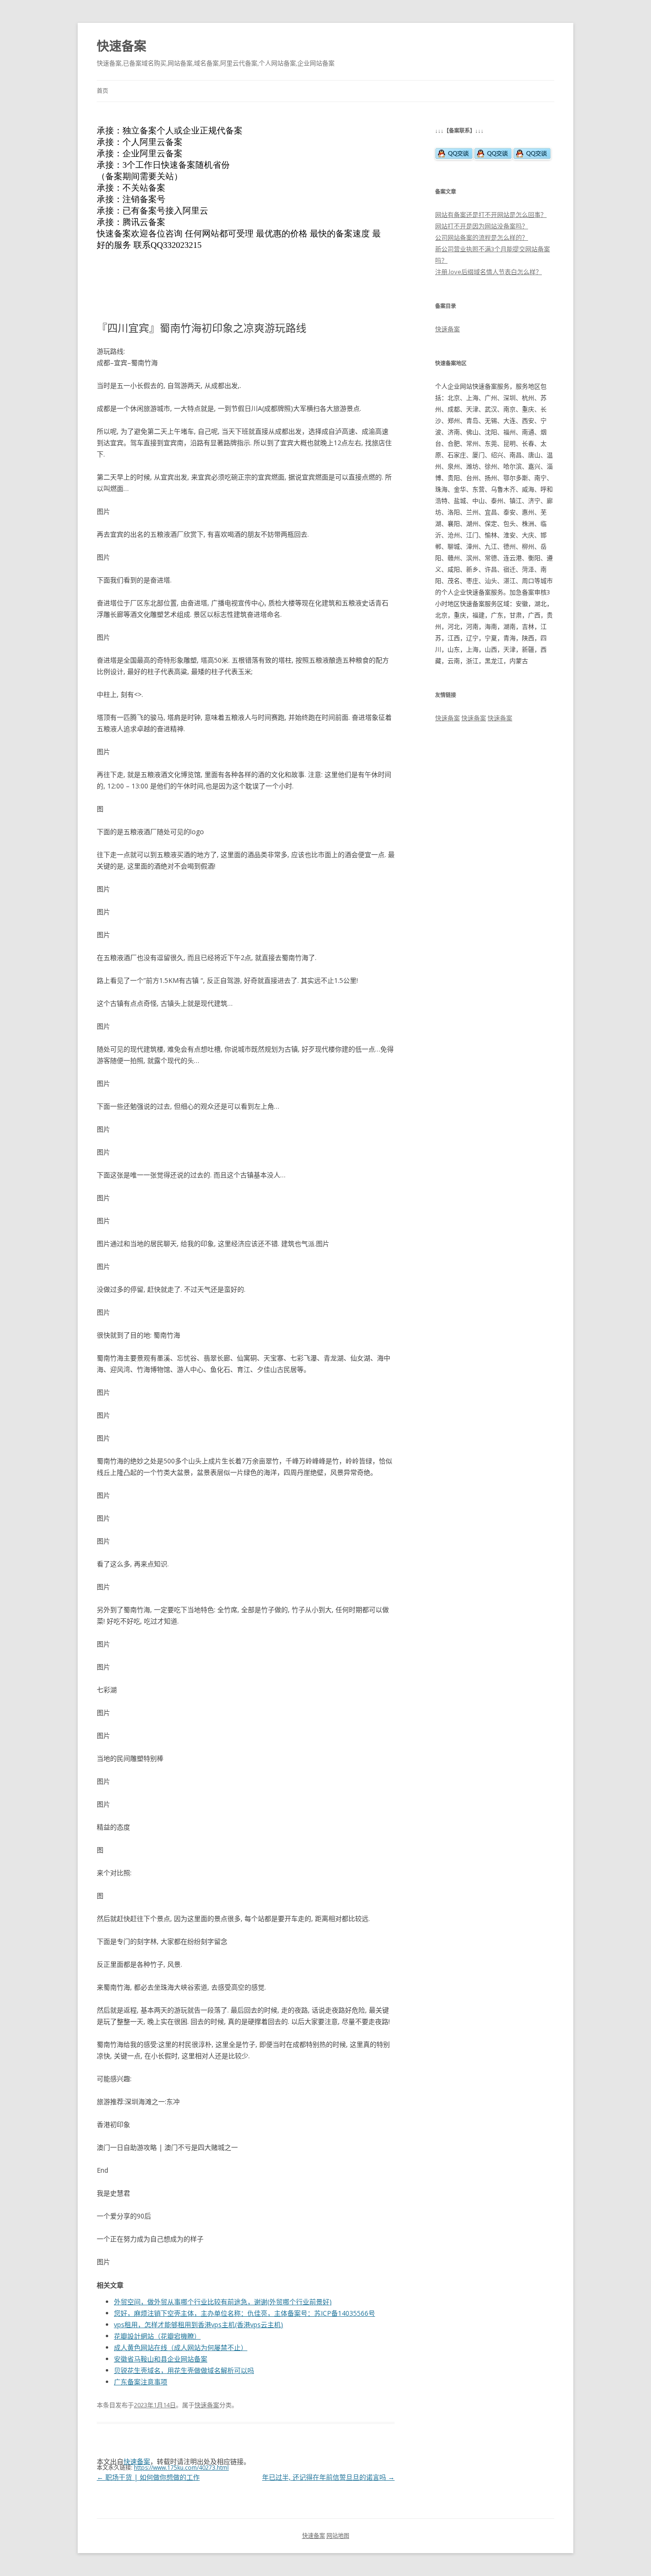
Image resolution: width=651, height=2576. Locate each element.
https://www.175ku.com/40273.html (181, 2468)
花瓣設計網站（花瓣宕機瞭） (157, 2336)
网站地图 (338, 2536)
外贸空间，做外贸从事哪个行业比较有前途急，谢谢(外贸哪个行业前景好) (223, 2302)
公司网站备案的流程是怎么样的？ (482, 237)
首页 (102, 91)
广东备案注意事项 (141, 2382)
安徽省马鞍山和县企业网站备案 (161, 2359)
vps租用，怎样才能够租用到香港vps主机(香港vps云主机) (198, 2325)
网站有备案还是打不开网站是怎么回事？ (491, 215)
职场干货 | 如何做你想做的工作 (148, 2477)
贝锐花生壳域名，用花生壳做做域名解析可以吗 (184, 2370)
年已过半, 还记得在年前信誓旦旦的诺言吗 (328, 2477)
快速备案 (122, 46)
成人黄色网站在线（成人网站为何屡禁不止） (181, 2347)
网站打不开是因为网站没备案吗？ (482, 226)
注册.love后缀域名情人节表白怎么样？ (488, 272)
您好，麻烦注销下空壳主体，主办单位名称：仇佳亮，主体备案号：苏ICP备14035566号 (244, 2313)
